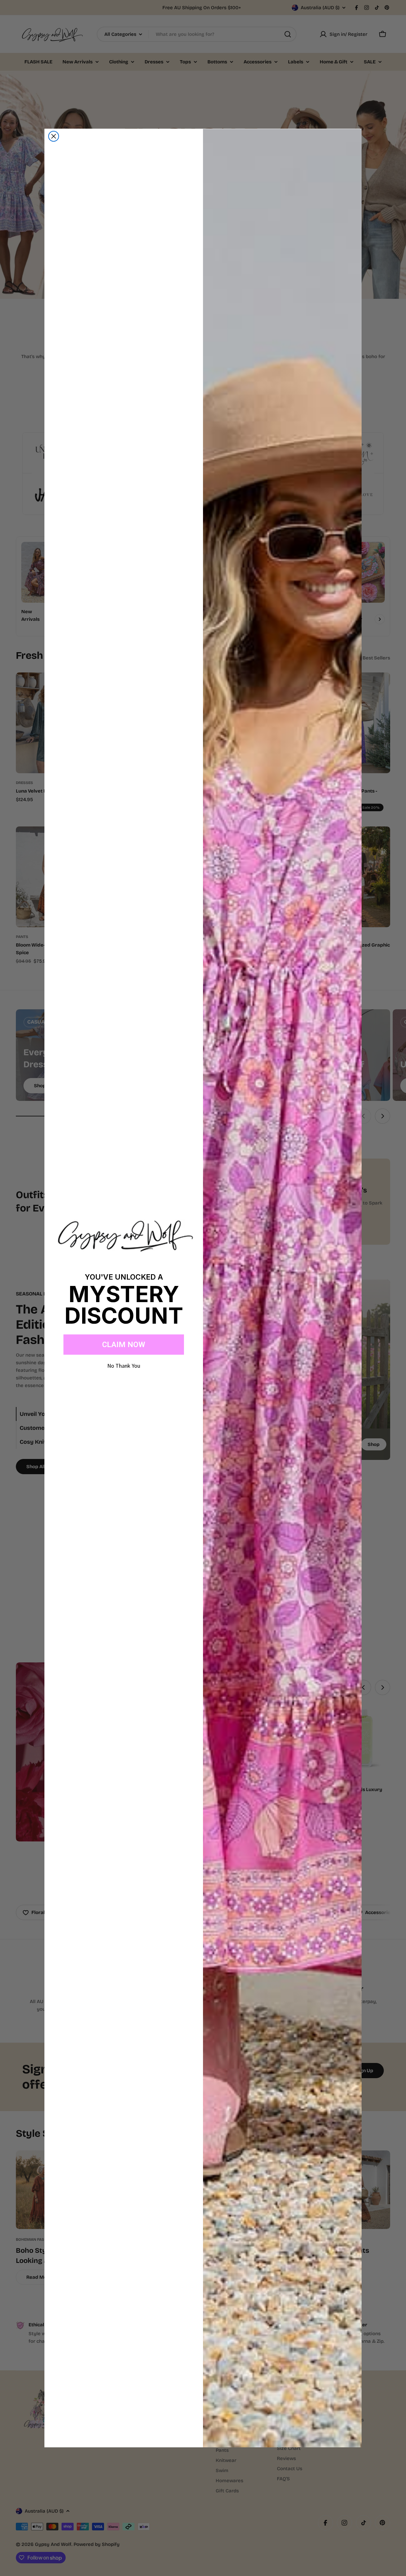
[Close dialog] (54, 136)
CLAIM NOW (124, 1345)
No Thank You (124, 1366)
